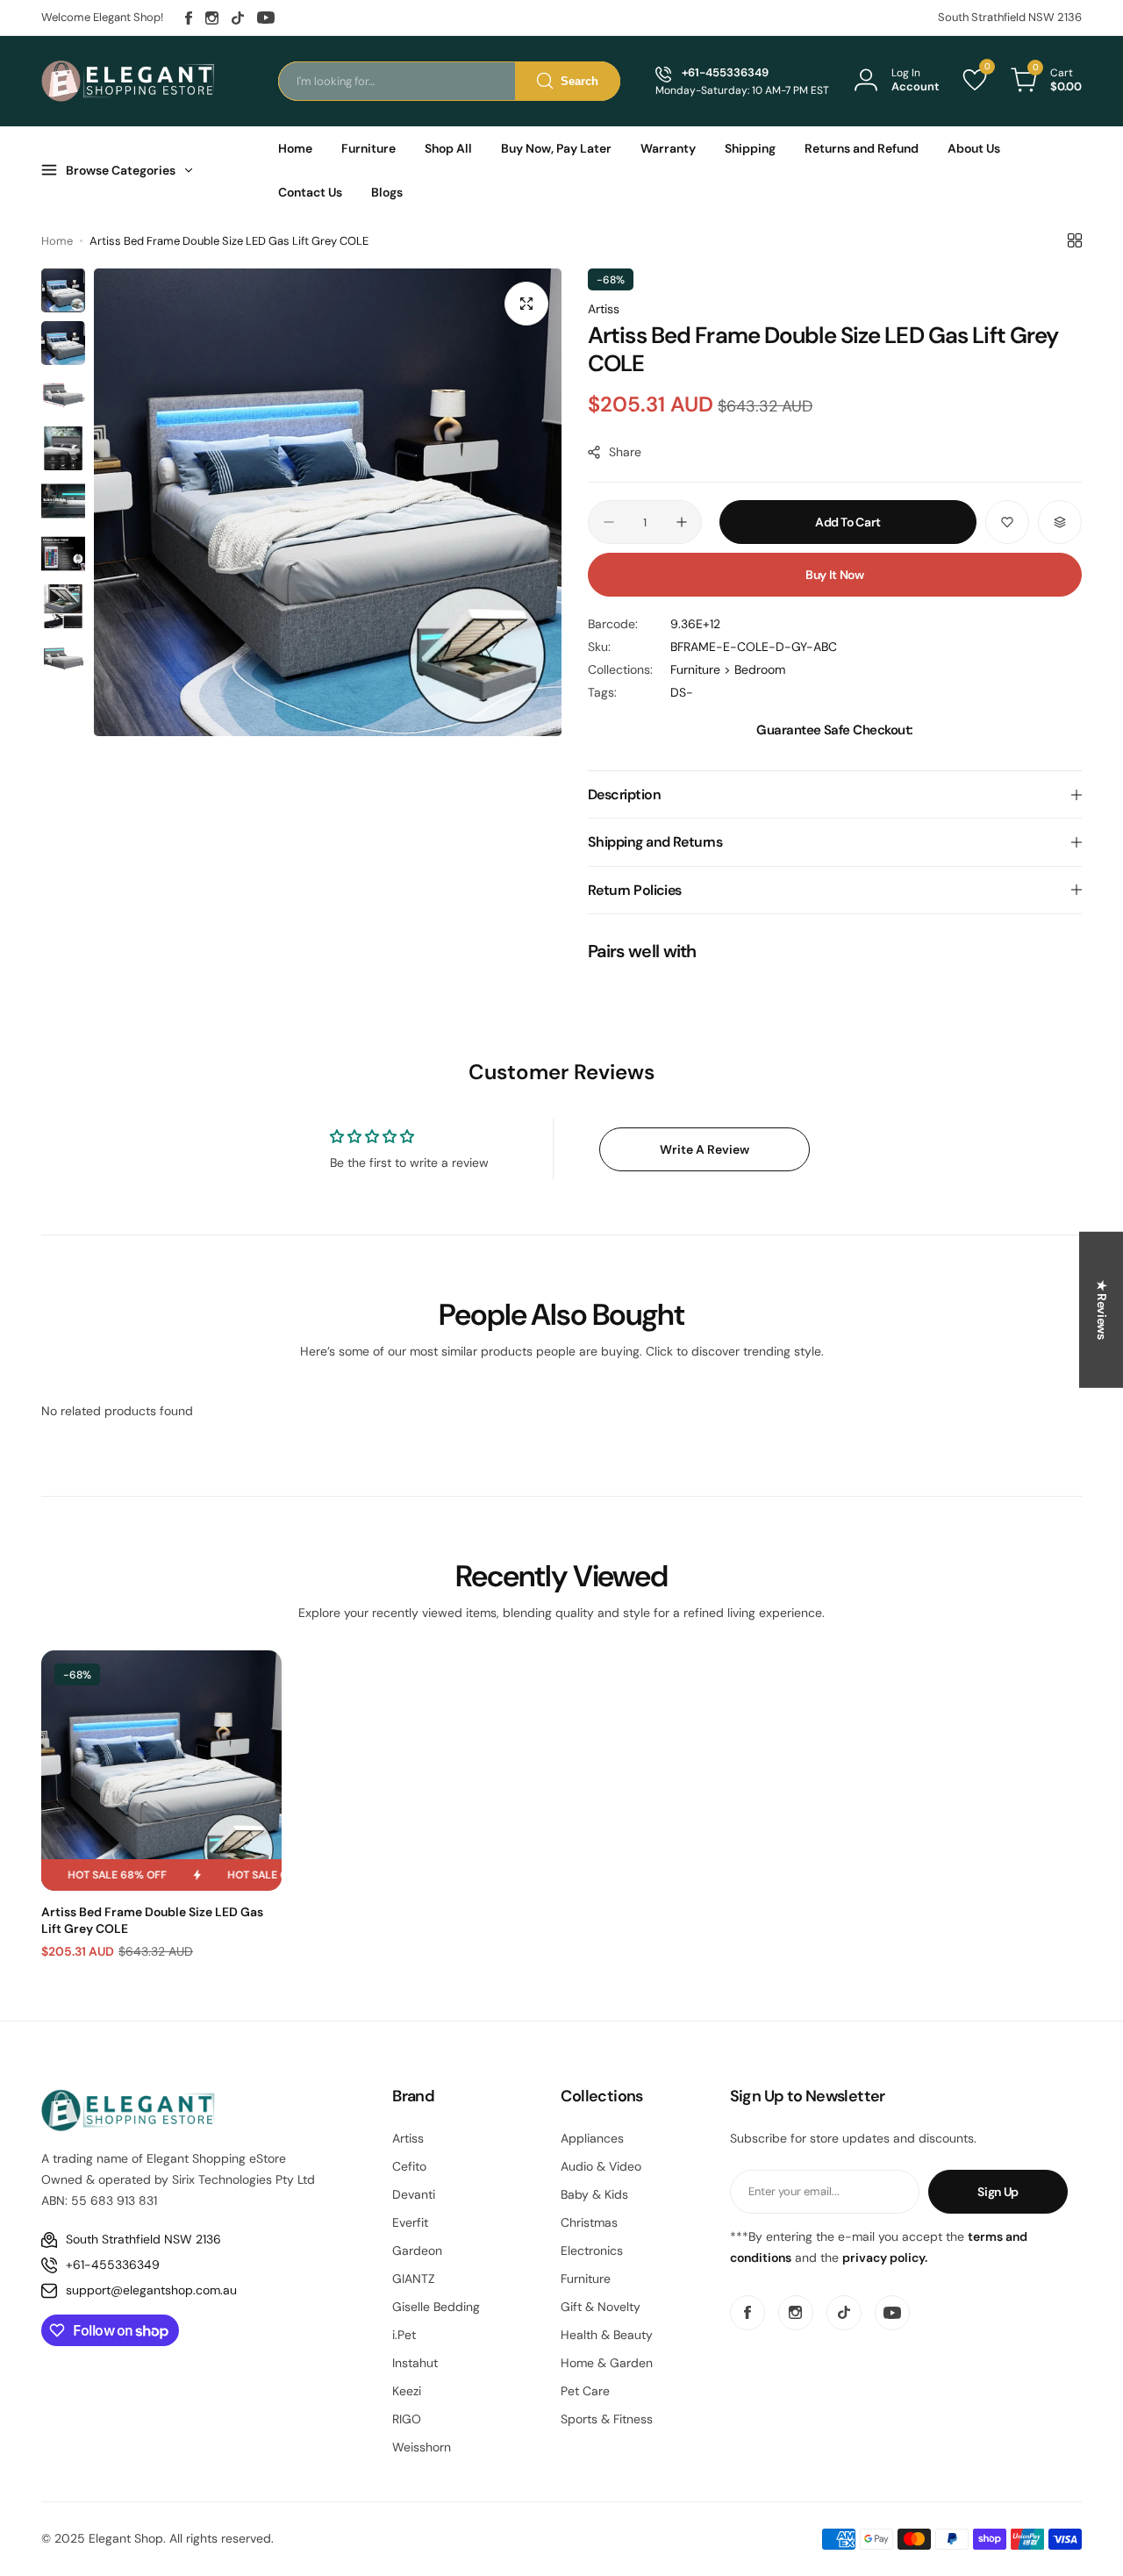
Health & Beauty (607, 2335)
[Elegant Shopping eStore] (129, 81)
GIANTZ (414, 2279)
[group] (328, 502)
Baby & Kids (594, 2194)
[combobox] (449, 81)
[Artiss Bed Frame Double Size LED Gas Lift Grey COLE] (161, 1771)
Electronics (592, 2250)
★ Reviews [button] (1102, 1310)
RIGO (407, 2419)
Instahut (415, 2363)
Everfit (410, 2222)
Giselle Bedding (436, 2307)
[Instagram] (212, 18)
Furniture (586, 2279)
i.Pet (404, 2335)
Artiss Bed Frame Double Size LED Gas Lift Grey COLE (152, 1920)
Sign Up (998, 2192)
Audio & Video (601, 2166)
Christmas (589, 2222)
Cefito (409, 2166)
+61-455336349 (113, 2265)
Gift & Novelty (601, 2307)
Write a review (705, 1149)
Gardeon (417, 2250)
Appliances (592, 2138)
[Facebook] (189, 18)
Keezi (407, 2391)
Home (57, 241)
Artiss (604, 309)
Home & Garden (607, 2363)
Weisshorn (422, 2447)
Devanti (414, 2194)
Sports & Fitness (607, 2419)
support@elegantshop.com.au (151, 2290)
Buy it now (835, 575)
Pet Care (585, 2391)
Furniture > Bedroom (728, 669)
